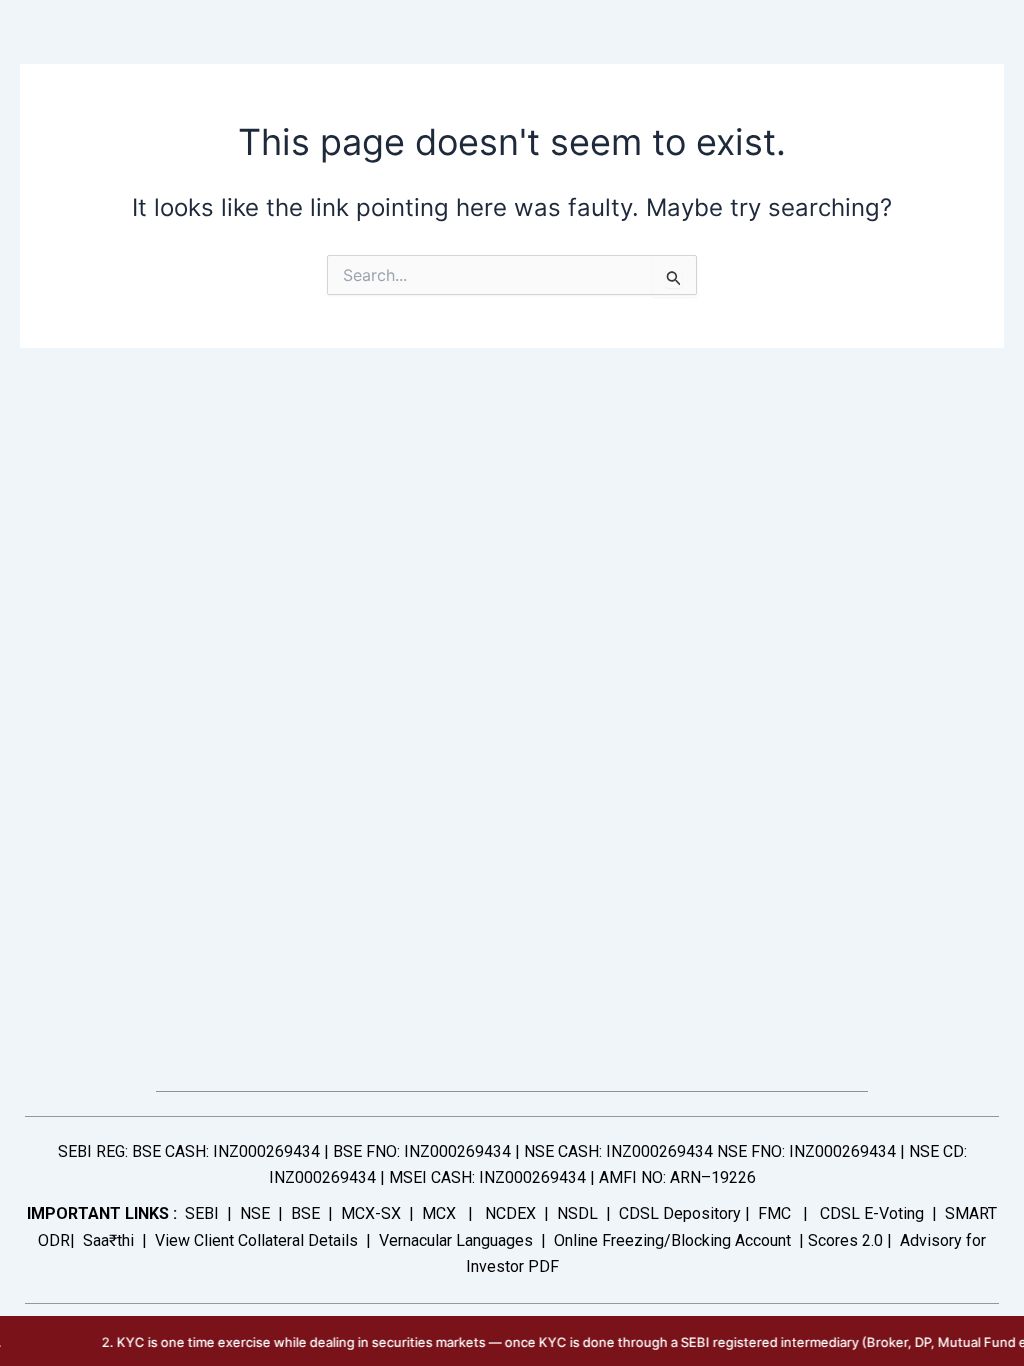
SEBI (202, 1213)
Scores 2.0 (845, 1240)
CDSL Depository (680, 1213)
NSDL (577, 1213)
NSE (255, 1213)
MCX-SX (371, 1213)
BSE (305, 1213)
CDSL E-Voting (872, 1213)
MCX (439, 1213)
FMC (774, 1213)
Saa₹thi (108, 1240)
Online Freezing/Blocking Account (672, 1240)
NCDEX (510, 1213)
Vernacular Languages (456, 1240)
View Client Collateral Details (256, 1240)
